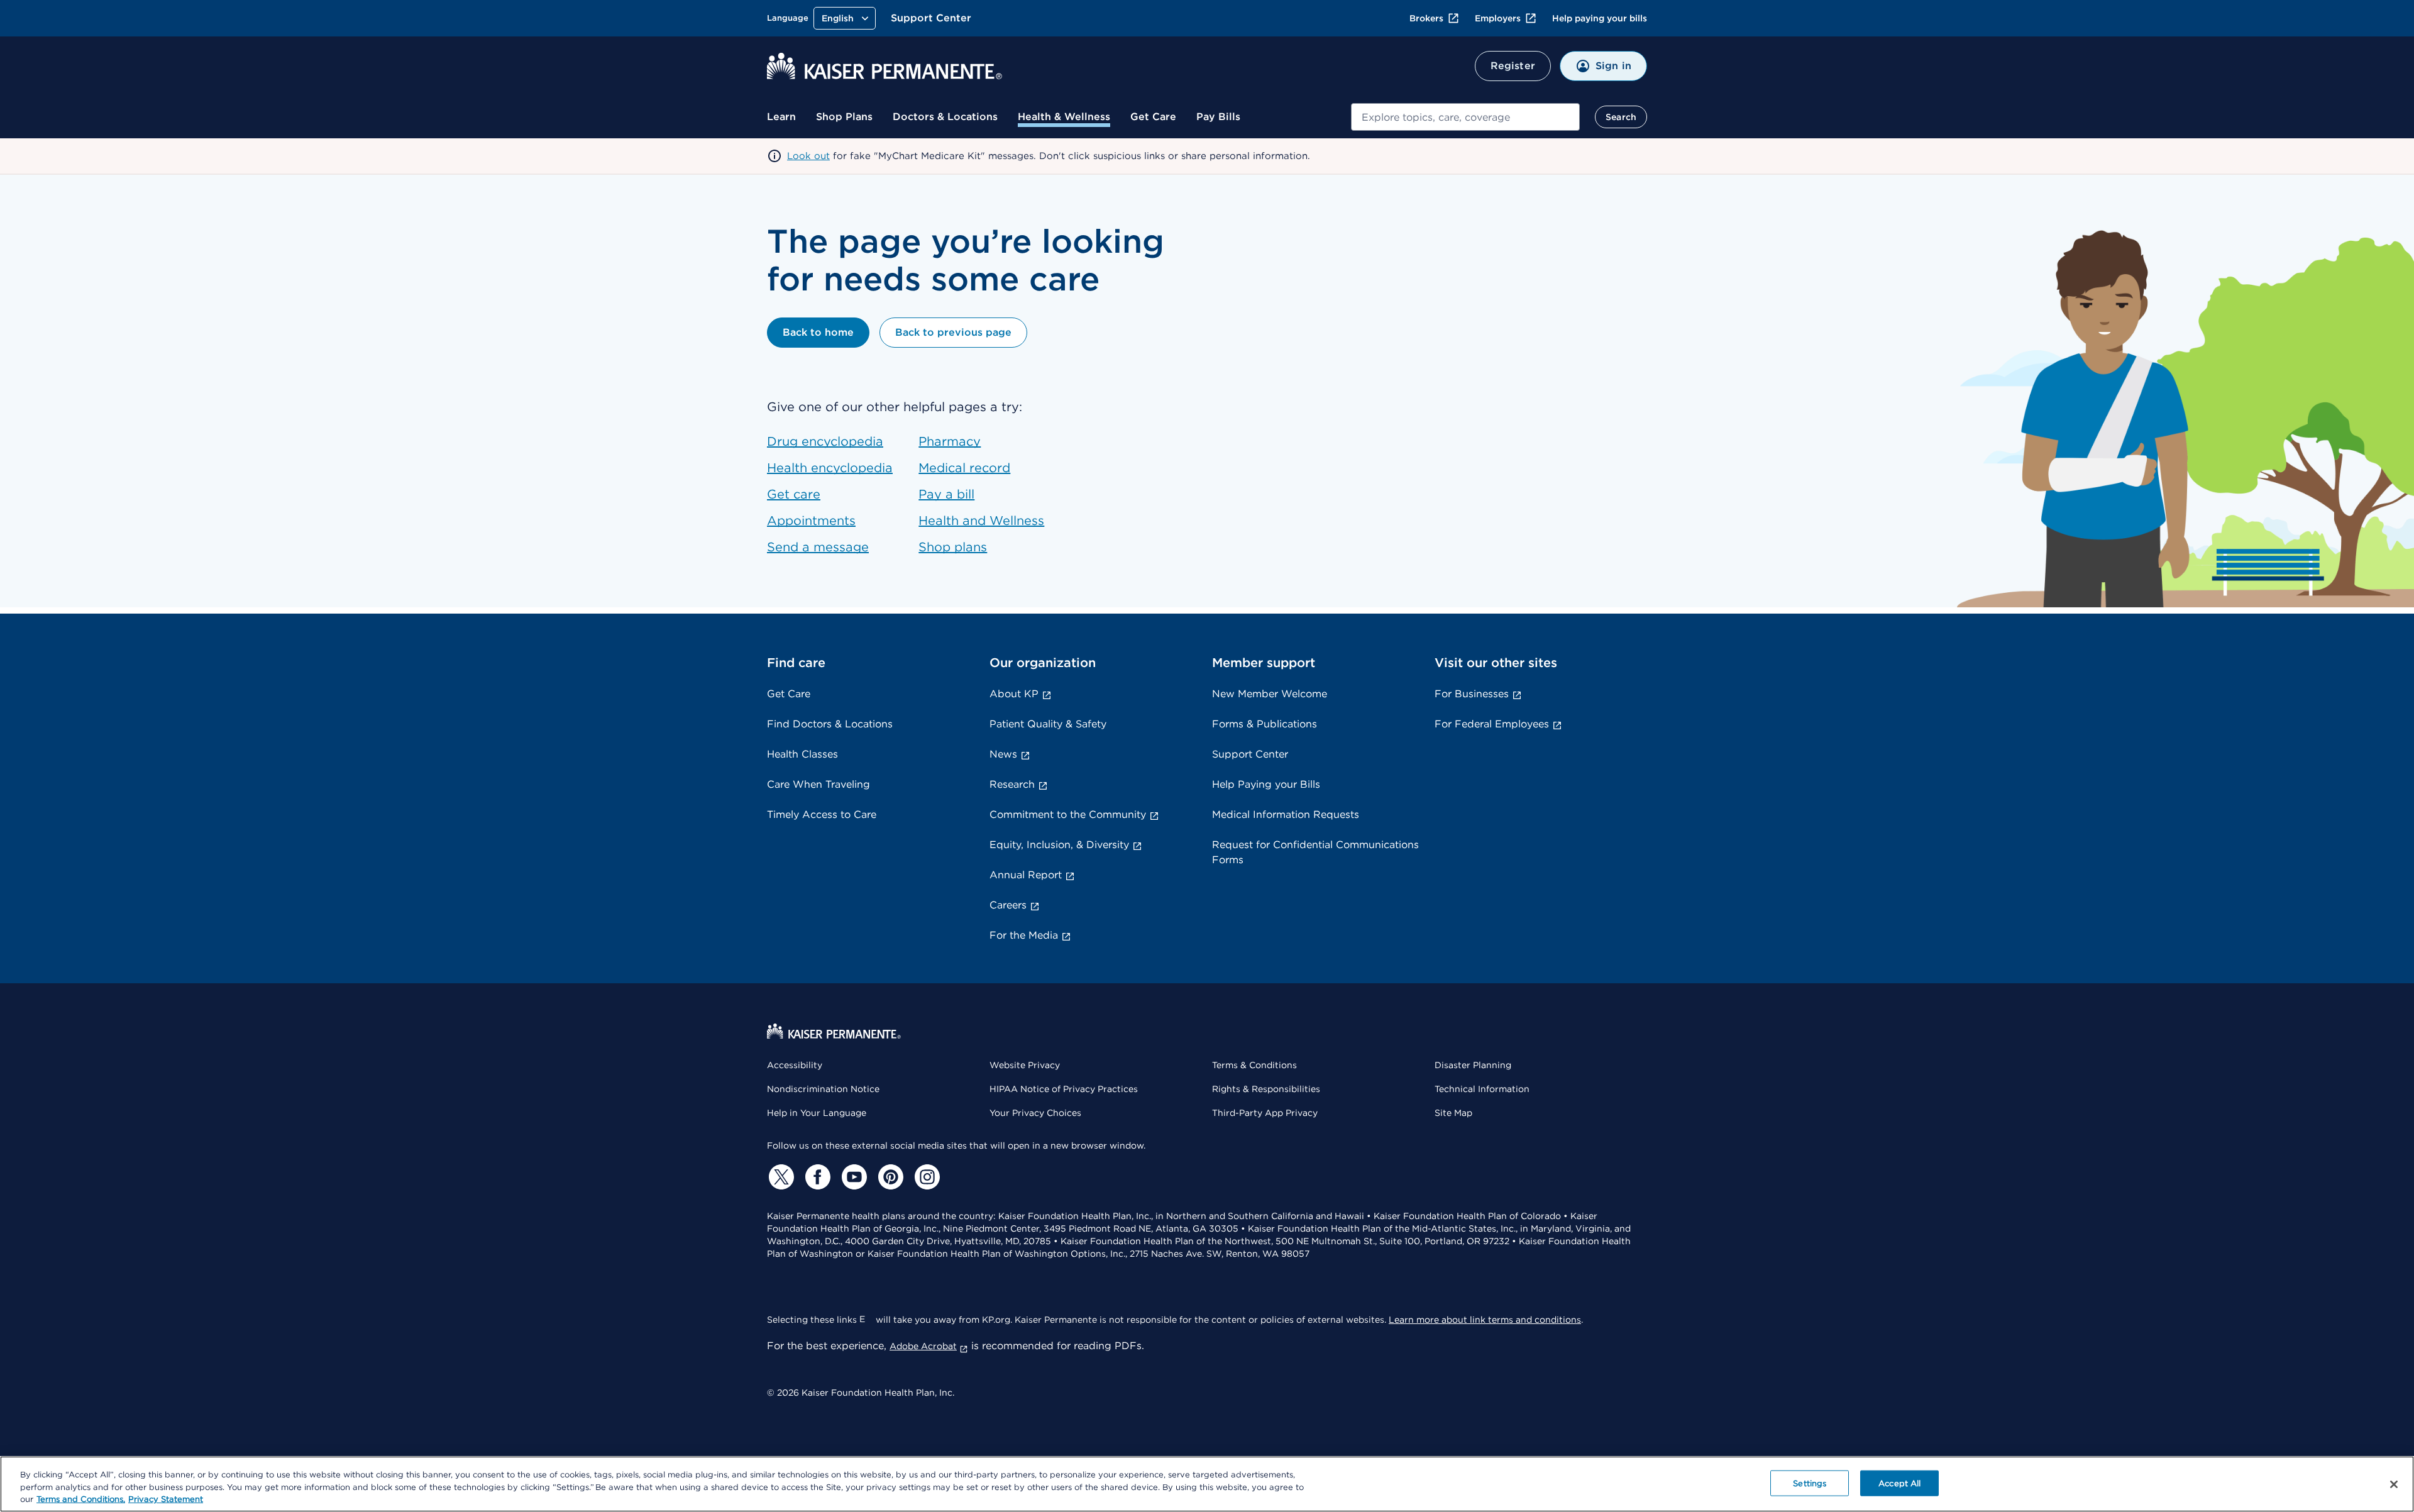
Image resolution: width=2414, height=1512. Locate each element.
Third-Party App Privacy (1265, 1113)
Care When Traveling (818, 784)
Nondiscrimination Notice (823, 1089)
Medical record (964, 468)
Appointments (811, 521)
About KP (1014, 694)
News (1003, 754)
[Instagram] (925, 1177)
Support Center (931, 18)
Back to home (818, 332)
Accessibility (795, 1065)
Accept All (1899, 1483)
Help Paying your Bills (1266, 784)
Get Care (1153, 117)
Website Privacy (1025, 1065)
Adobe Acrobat (923, 1346)
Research (1012, 784)
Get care (794, 494)
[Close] (2394, 1484)
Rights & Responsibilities (1266, 1089)
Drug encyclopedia (825, 441)
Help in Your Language (817, 1113)
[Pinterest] (889, 1177)
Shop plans (953, 547)
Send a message (818, 547)
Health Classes (802, 754)
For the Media (1024, 935)
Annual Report (1026, 875)
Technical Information (1482, 1089)
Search (1621, 117)
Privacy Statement (166, 1499)
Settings (1810, 1483)
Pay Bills (1218, 117)
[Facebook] (816, 1177)
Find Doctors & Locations (830, 724)
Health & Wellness (1064, 117)
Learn (781, 117)
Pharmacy (950, 441)
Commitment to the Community (1068, 814)
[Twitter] (780, 1177)
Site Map (1453, 1113)
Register (1513, 66)
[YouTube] (852, 1177)
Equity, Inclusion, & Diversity (1059, 845)
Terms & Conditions (1254, 1065)
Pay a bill (946, 494)
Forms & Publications (1265, 724)
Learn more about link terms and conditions (1485, 1320)
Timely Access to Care (822, 814)
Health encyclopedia (830, 468)
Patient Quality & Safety (1048, 724)
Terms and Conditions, (81, 1499)
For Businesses (1472, 694)
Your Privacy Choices (1035, 1113)
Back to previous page (953, 332)
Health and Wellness (981, 521)
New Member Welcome (1270, 694)
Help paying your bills (1600, 18)
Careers (1008, 905)
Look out (808, 156)
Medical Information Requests (1286, 814)
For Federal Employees (1492, 724)
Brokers (1426, 18)
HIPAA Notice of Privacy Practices (1064, 1089)
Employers (1498, 18)
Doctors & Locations (945, 117)
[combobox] (1465, 117)
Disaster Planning (1473, 1065)
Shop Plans (844, 117)
